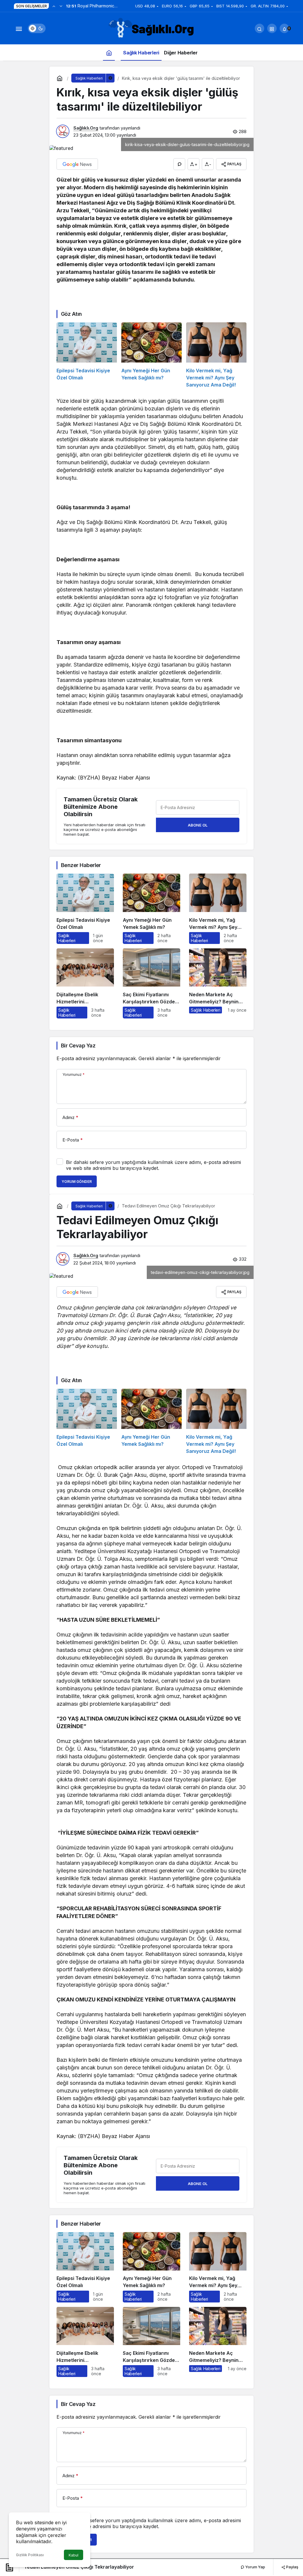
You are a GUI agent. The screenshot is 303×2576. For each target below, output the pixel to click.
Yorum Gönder (77, 1182)
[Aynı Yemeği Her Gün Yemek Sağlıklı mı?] (151, 355)
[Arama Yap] (260, 28)
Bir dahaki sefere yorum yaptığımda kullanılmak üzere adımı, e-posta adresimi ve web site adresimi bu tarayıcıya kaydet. (153, 1165)
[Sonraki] (61, 6)
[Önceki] (54, 6)
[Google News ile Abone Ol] (77, 164)
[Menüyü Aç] (19, 28)
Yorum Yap (255, 2567)
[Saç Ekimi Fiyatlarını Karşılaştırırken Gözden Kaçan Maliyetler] (151, 983)
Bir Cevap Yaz (78, 1046)
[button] (272, 28)
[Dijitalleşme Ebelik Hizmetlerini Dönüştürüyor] (85, 983)
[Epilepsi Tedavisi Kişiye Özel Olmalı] (87, 355)
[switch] (37, 28)
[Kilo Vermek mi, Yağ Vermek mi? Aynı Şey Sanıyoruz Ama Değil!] (216, 355)
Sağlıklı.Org (86, 128)
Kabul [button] (74, 2555)
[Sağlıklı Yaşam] (151, 28)
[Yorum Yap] (179, 164)
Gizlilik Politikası (30, 2555)
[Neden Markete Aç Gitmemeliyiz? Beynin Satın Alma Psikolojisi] (218, 983)
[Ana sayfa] (109, 52)
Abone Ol (198, 825)
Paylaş (292, 2567)
